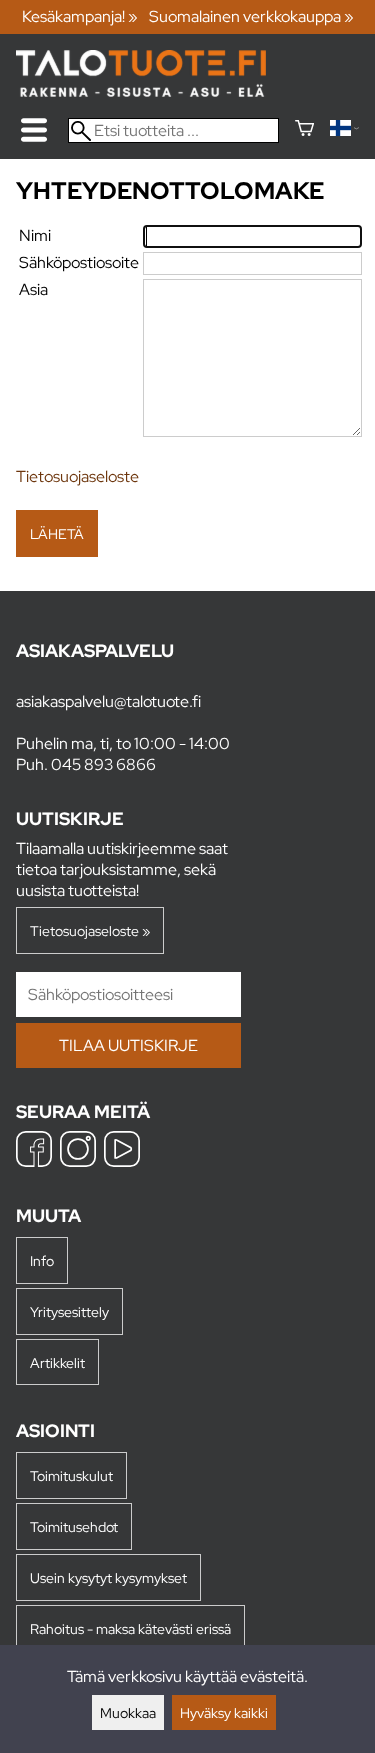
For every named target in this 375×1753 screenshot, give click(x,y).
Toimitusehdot (74, 1526)
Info (42, 1260)
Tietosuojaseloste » (90, 930)
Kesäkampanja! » (80, 16)
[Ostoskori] (304, 130)
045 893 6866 (103, 764)
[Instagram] (78, 1151)
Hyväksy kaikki (224, 1712)
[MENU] (34, 130)
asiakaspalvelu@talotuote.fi (108, 701)
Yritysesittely (69, 1311)
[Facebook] (34, 1151)
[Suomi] (344, 130)
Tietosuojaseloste (77, 476)
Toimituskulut (71, 1475)
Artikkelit (57, 1362)
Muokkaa (128, 1712)
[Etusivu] (141, 91)
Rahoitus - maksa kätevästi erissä (130, 1628)
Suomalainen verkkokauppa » (251, 16)
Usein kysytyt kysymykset (108, 1577)
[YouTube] (122, 1151)
